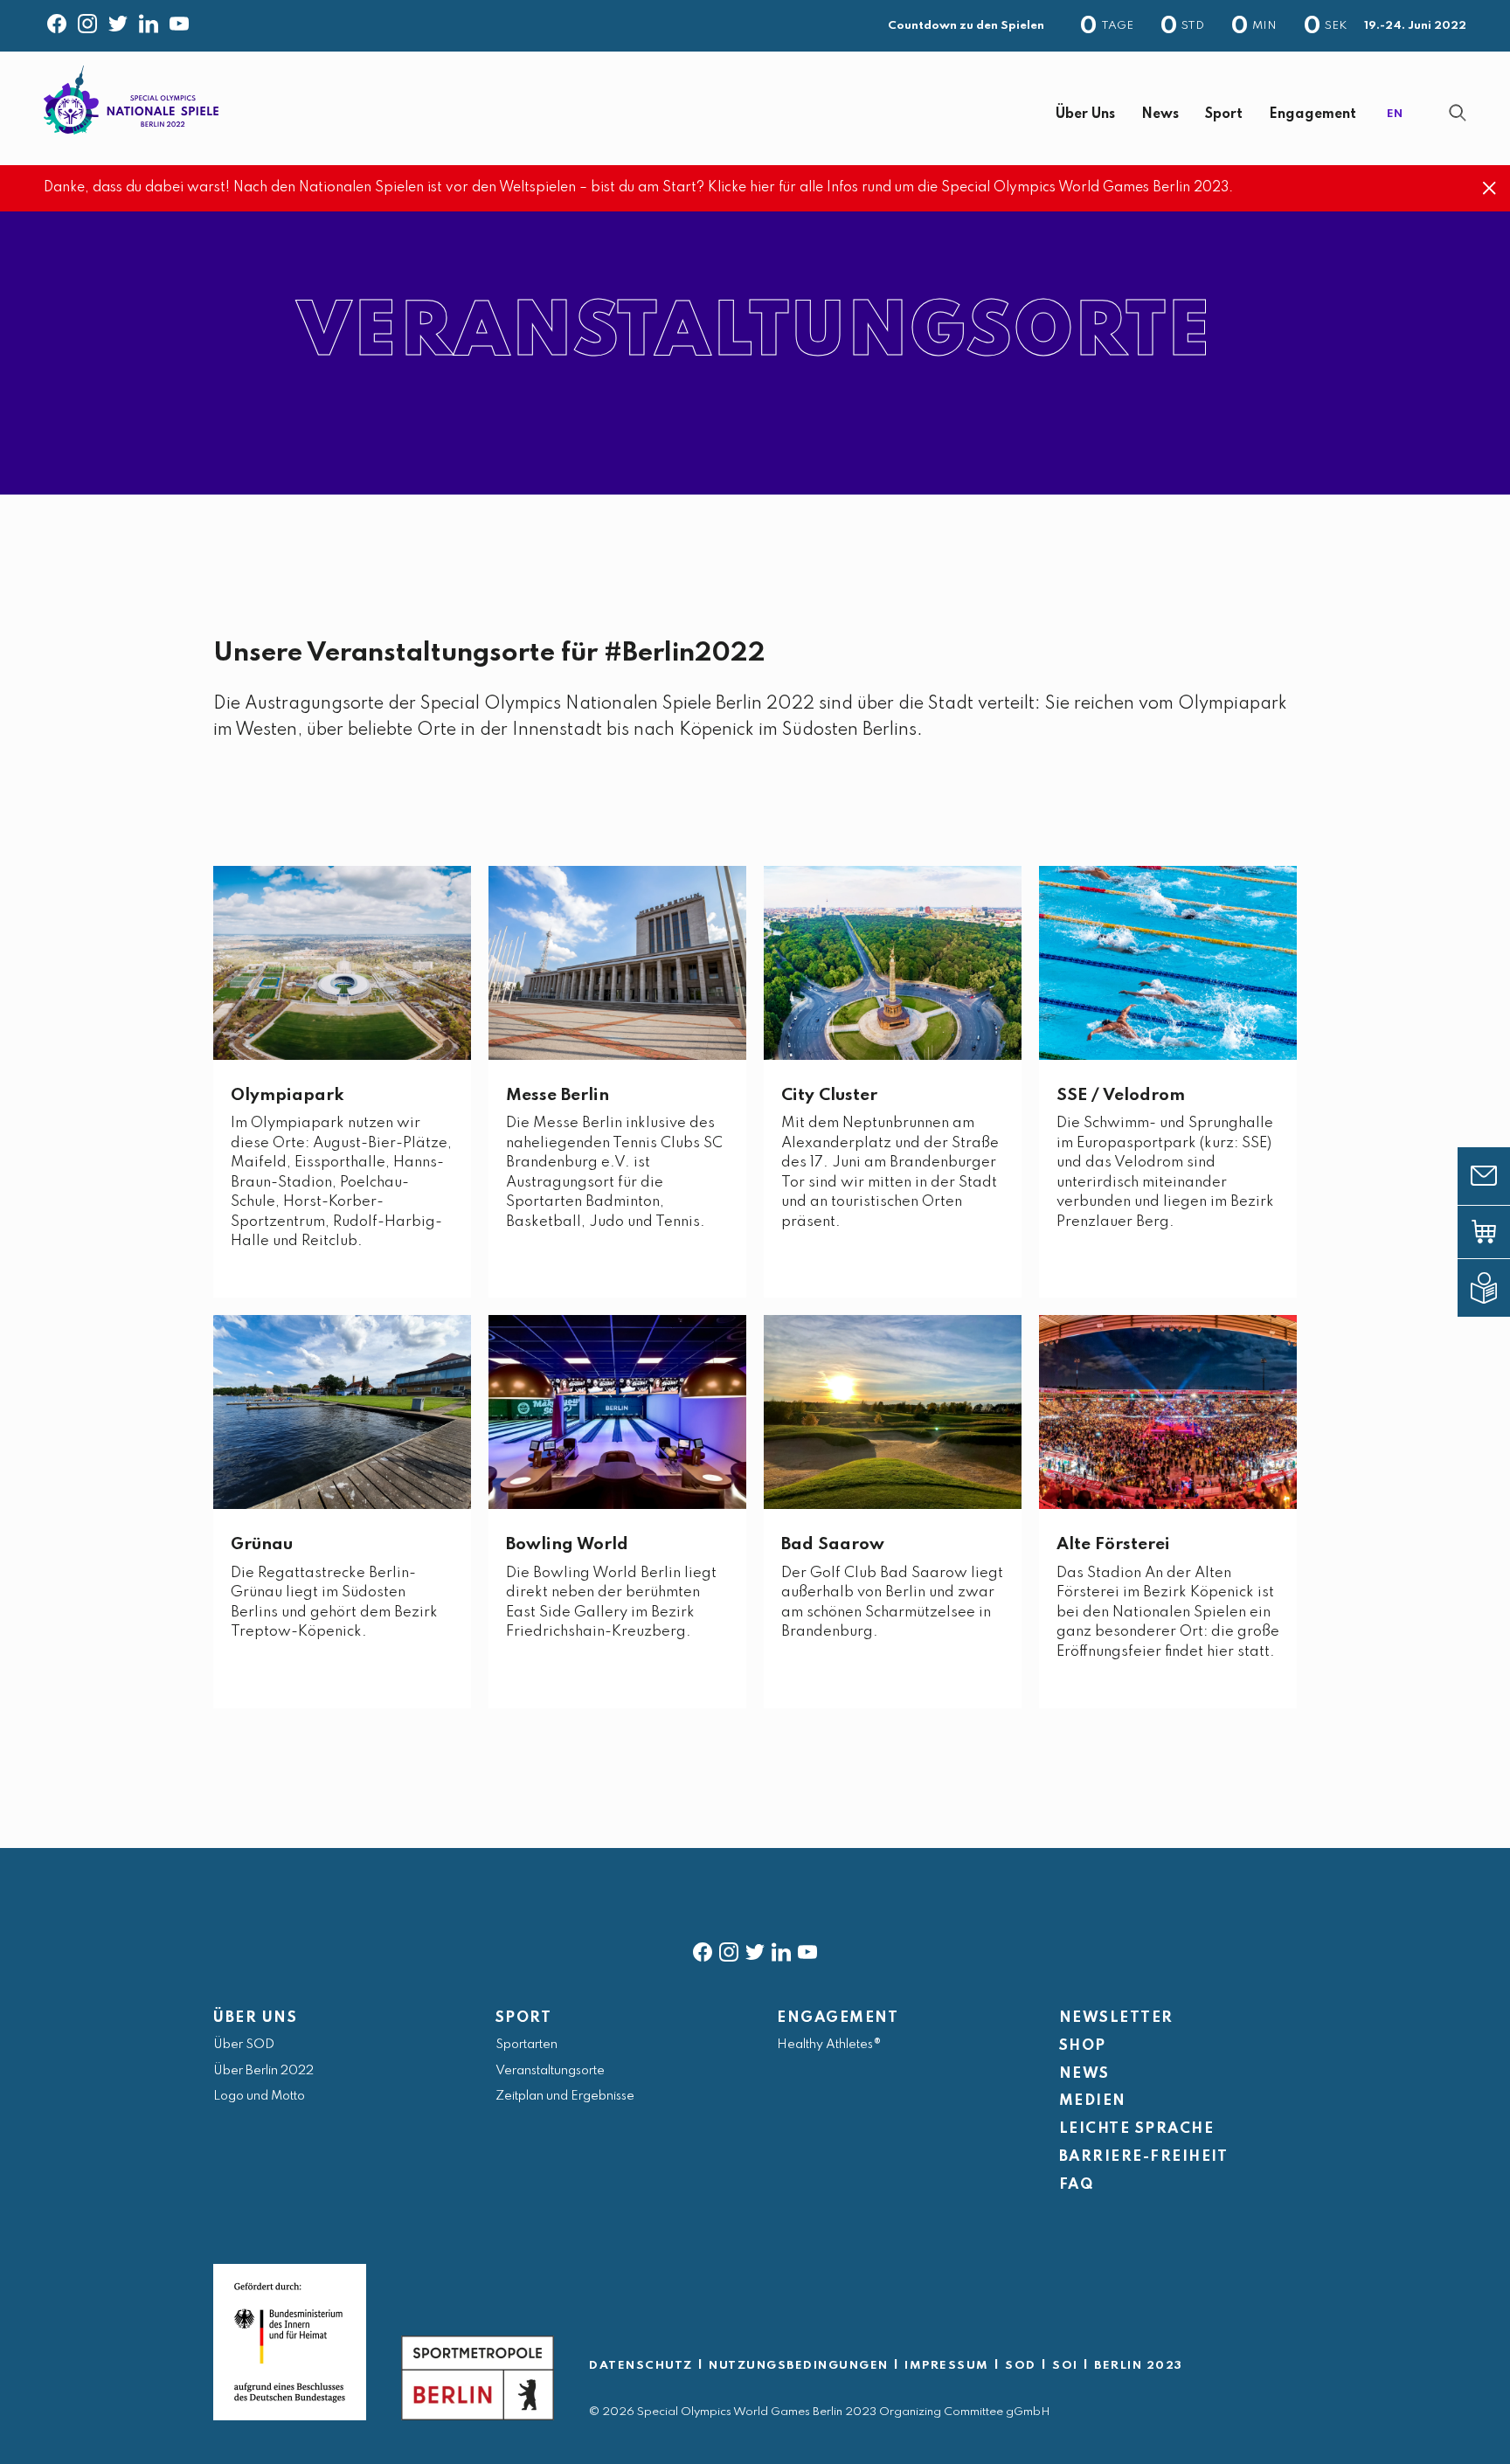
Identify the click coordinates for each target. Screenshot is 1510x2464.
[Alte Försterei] (1168, 1412)
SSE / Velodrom (1121, 1095)
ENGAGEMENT (838, 2018)
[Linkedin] (149, 20)
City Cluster (829, 1095)
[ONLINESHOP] (1497, 1232)
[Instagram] (87, 20)
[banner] (755, 108)
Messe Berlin (558, 1095)
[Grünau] (342, 1412)
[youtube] (807, 1948)
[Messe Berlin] (617, 962)
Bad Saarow (833, 1544)
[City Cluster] (893, 962)
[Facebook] (57, 20)
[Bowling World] (617, 1412)
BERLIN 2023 (1139, 2366)
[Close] (1489, 188)
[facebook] (703, 1948)
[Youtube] (179, 20)
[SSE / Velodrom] (1168, 962)
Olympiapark (287, 1095)
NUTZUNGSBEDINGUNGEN (799, 2366)
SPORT (524, 2018)
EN (1395, 114)
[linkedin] (781, 1948)
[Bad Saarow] (893, 1412)
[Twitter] (118, 20)
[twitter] (755, 1948)
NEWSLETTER (1116, 2018)
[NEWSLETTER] (1497, 1176)
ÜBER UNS (255, 2018)
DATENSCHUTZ (641, 2366)
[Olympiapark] (342, 962)
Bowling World (567, 1544)
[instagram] (729, 1948)
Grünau (262, 1544)
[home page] (131, 100)
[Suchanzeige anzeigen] (1458, 113)
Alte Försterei (1113, 1544)
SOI (1065, 2366)
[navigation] (807, 115)
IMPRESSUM (947, 2366)
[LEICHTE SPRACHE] (1497, 1288)
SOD (1021, 2366)
